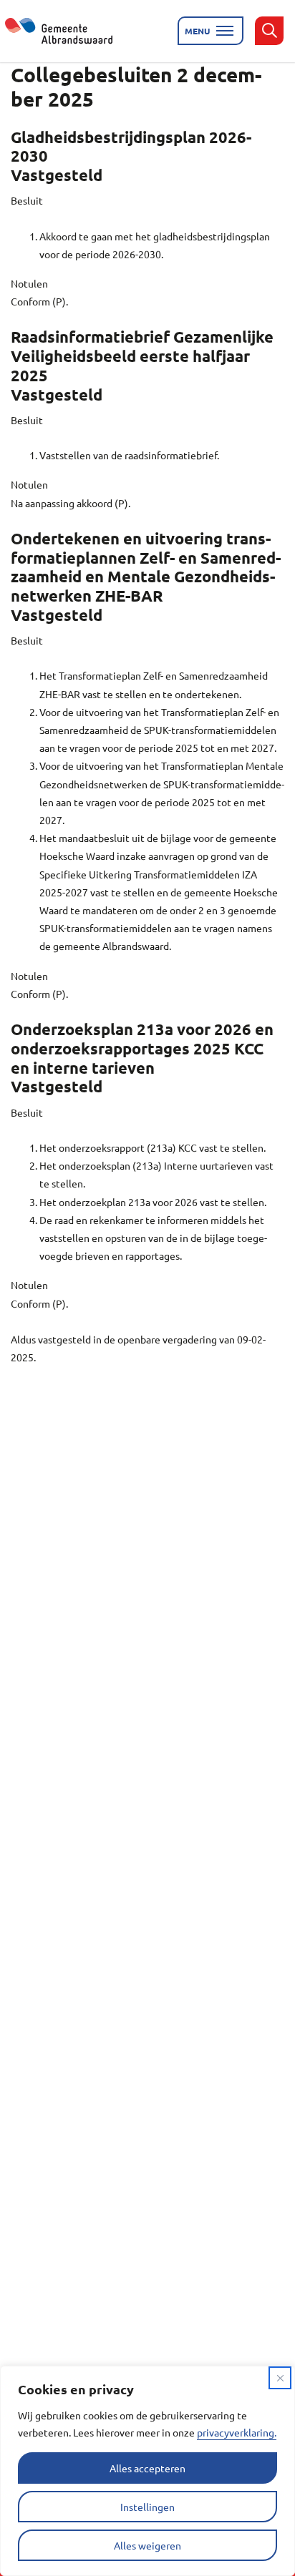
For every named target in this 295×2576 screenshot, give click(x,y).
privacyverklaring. (237, 2432)
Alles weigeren (147, 2545)
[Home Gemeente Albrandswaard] (67, 31)
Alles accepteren (147, 2468)
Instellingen (147, 2507)
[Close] (280, 2378)
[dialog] (147, 2471)
